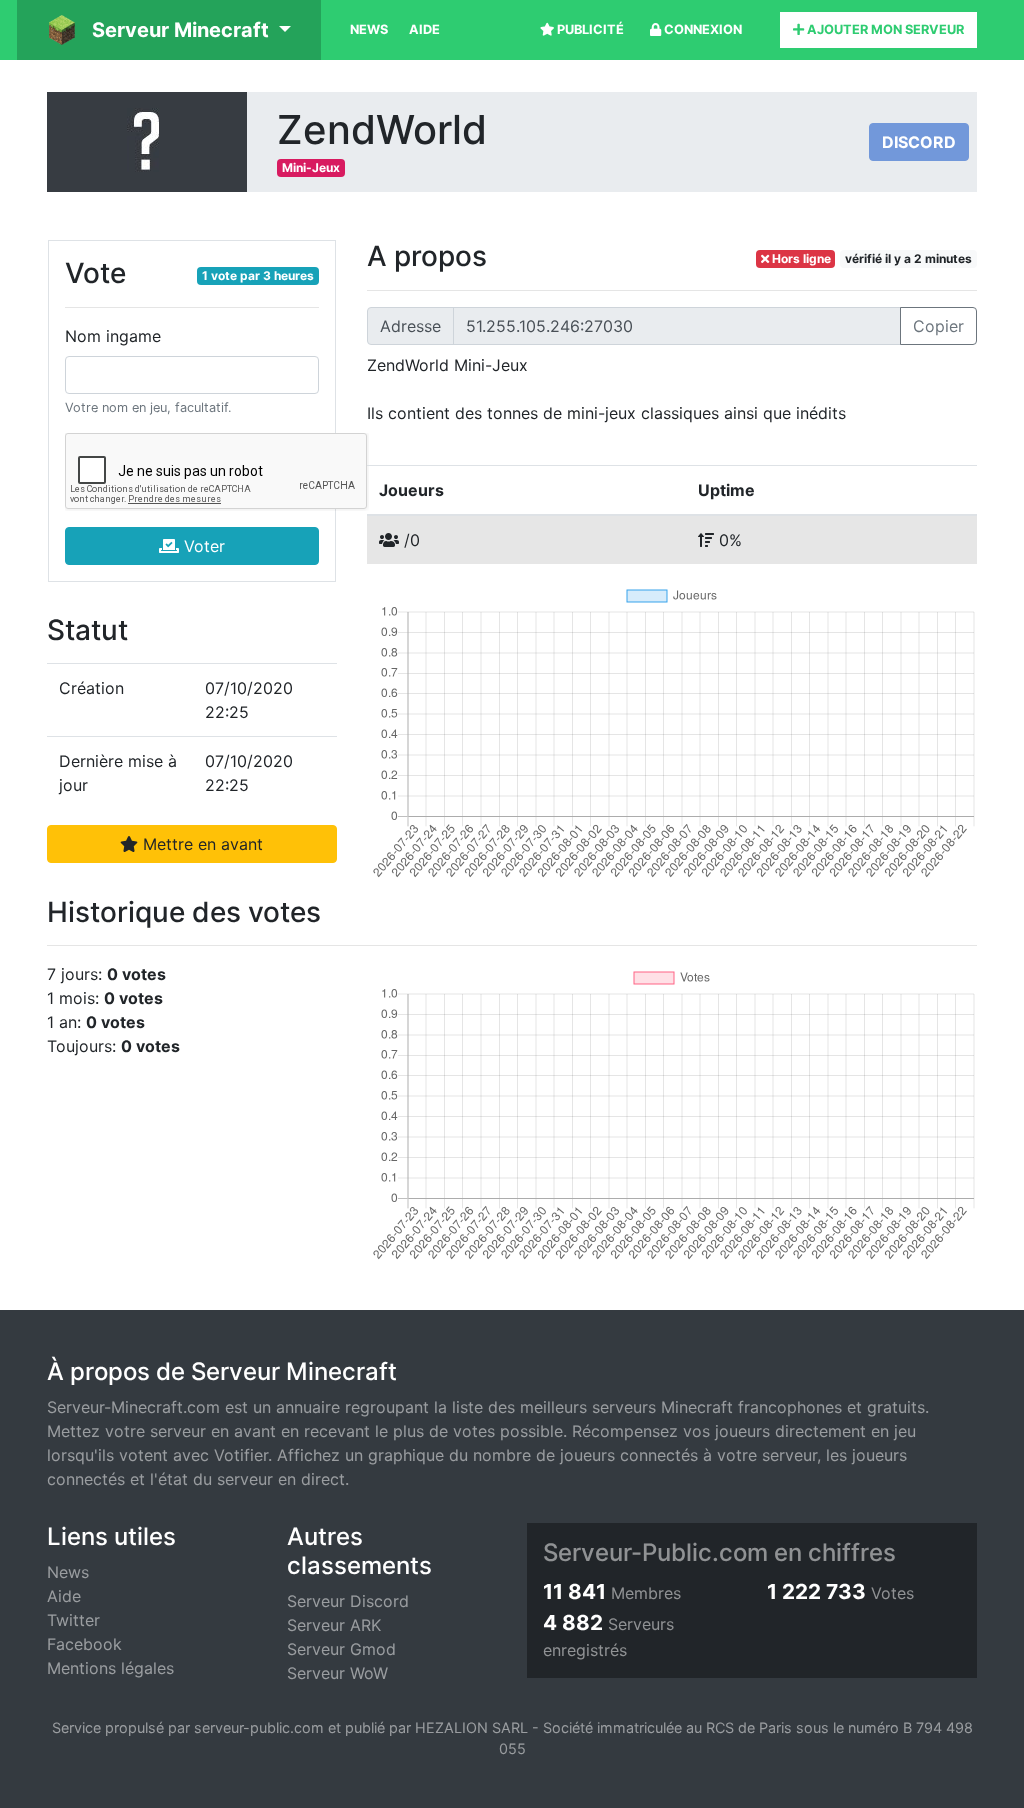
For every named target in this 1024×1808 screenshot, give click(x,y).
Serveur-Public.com (655, 1552)
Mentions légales (110, 1668)
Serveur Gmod (341, 1649)
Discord (919, 142)
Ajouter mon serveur (884, 29)
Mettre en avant (200, 844)
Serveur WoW (337, 1673)
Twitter (73, 1620)
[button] (169, 30)
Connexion (701, 29)
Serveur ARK (334, 1625)
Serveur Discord (348, 1601)
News (369, 29)
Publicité (589, 29)
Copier (938, 326)
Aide (424, 29)
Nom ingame (113, 336)
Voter (202, 546)
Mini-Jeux (311, 167)
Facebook (84, 1644)
